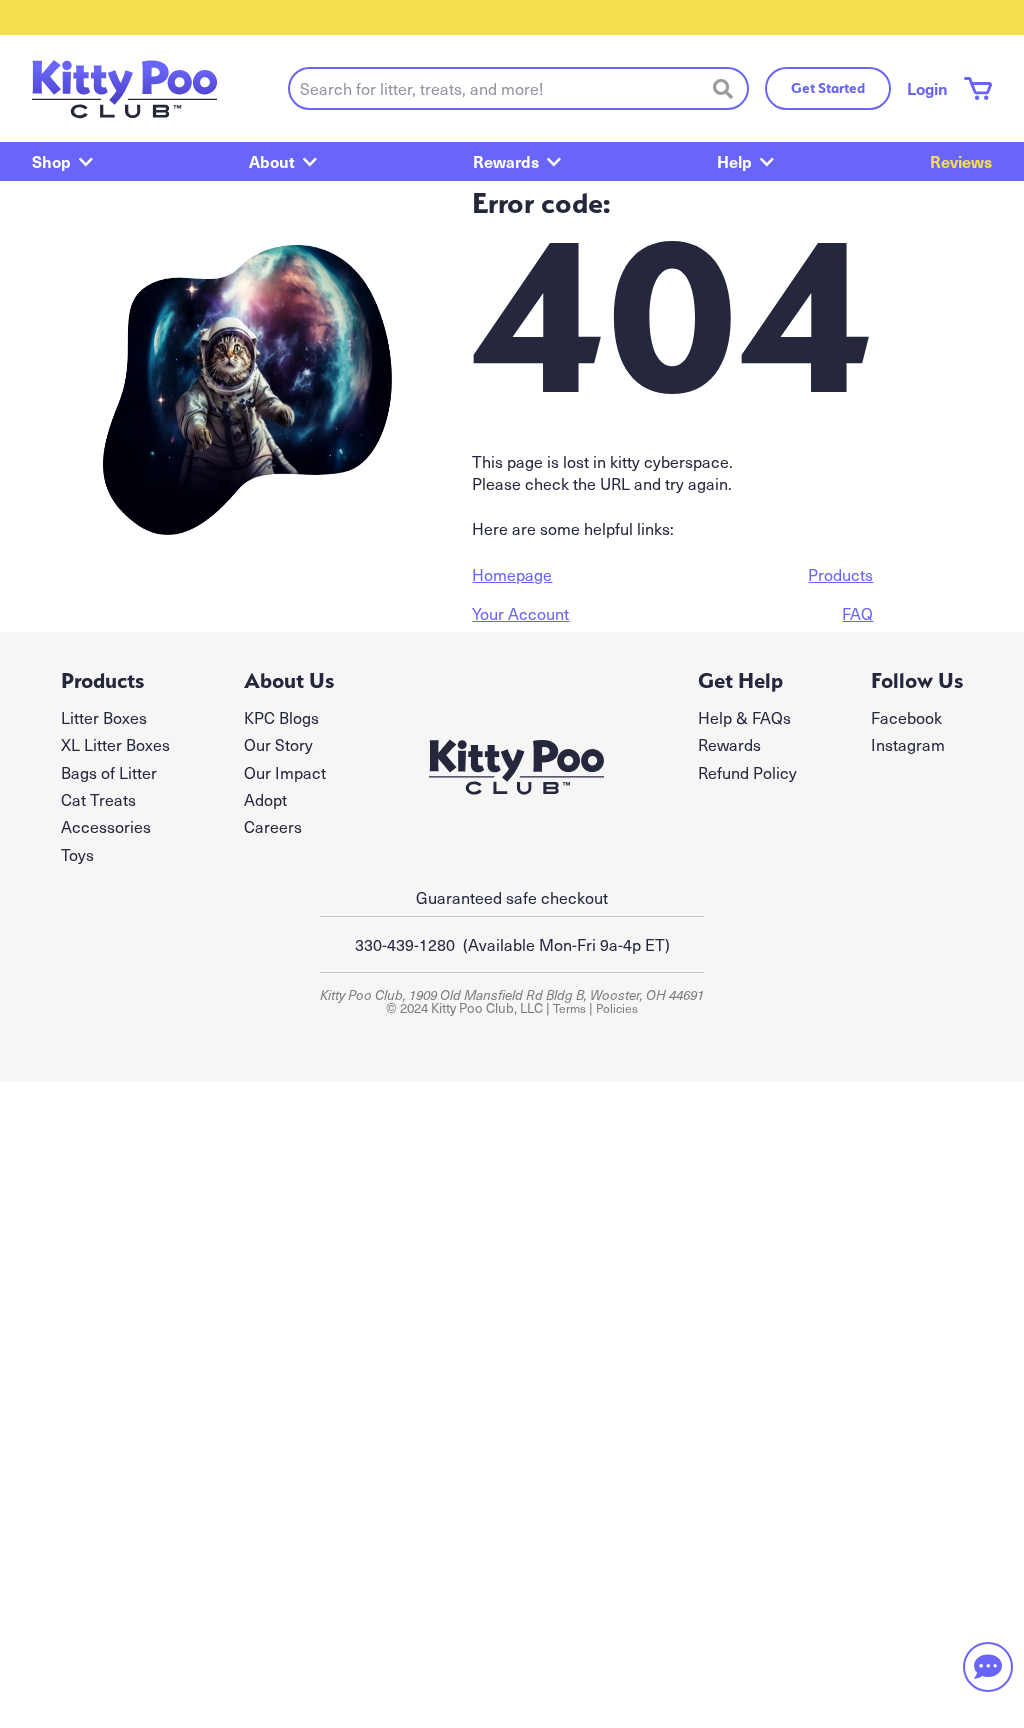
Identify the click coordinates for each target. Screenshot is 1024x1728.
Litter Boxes (104, 717)
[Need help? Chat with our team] (988, 1667)
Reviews (961, 161)
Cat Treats (98, 799)
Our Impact (285, 772)
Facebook (906, 717)
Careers (273, 826)
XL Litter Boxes (115, 744)
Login (927, 88)
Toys (77, 854)
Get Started (828, 88)
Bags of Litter (109, 772)
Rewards (506, 161)
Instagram (908, 744)
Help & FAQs (744, 717)
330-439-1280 (405, 944)
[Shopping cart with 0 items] (978, 88)
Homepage (512, 574)
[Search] (723, 88)
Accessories (106, 826)
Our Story (278, 744)
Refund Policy (747, 772)
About (272, 161)
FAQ (857, 613)
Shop (51, 161)
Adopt (265, 799)
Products (840, 574)
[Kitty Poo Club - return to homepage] (124, 88)
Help (734, 161)
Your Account (520, 613)
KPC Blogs (281, 717)
